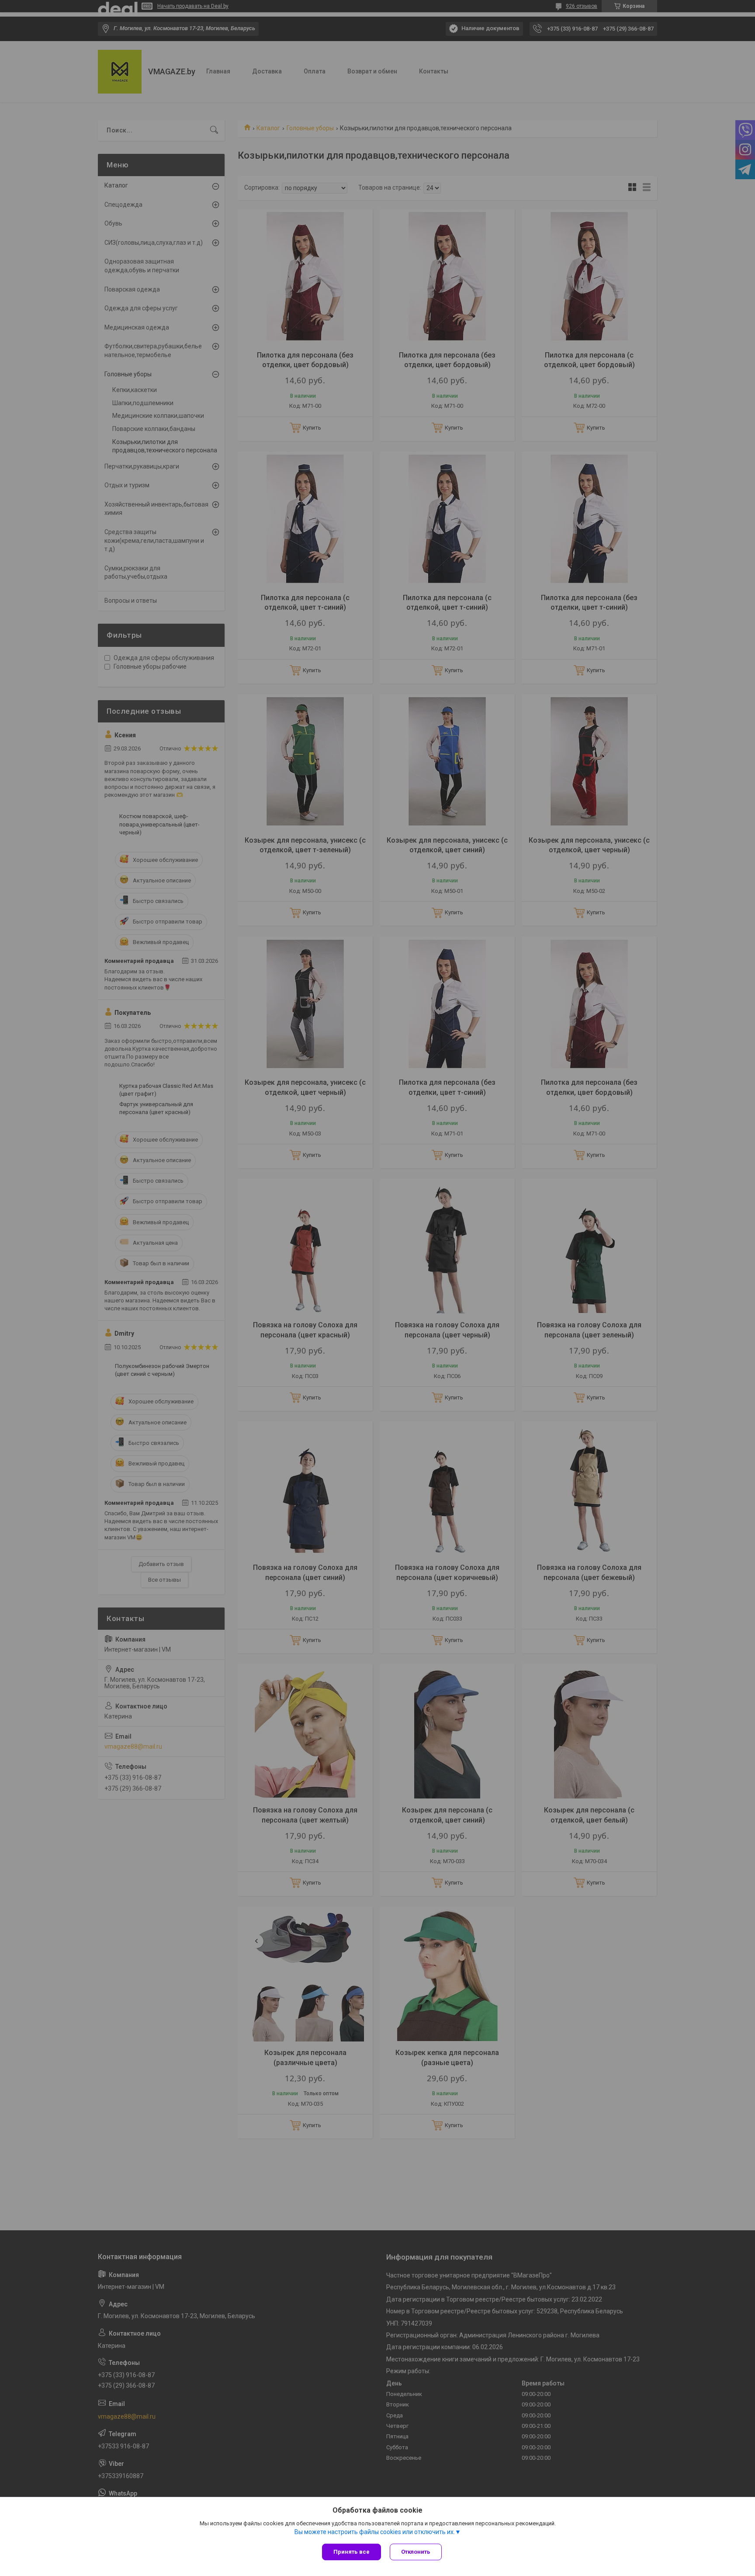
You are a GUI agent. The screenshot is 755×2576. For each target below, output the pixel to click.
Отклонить (416, 2552)
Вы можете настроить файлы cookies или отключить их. (375, 2532)
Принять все (352, 2552)
